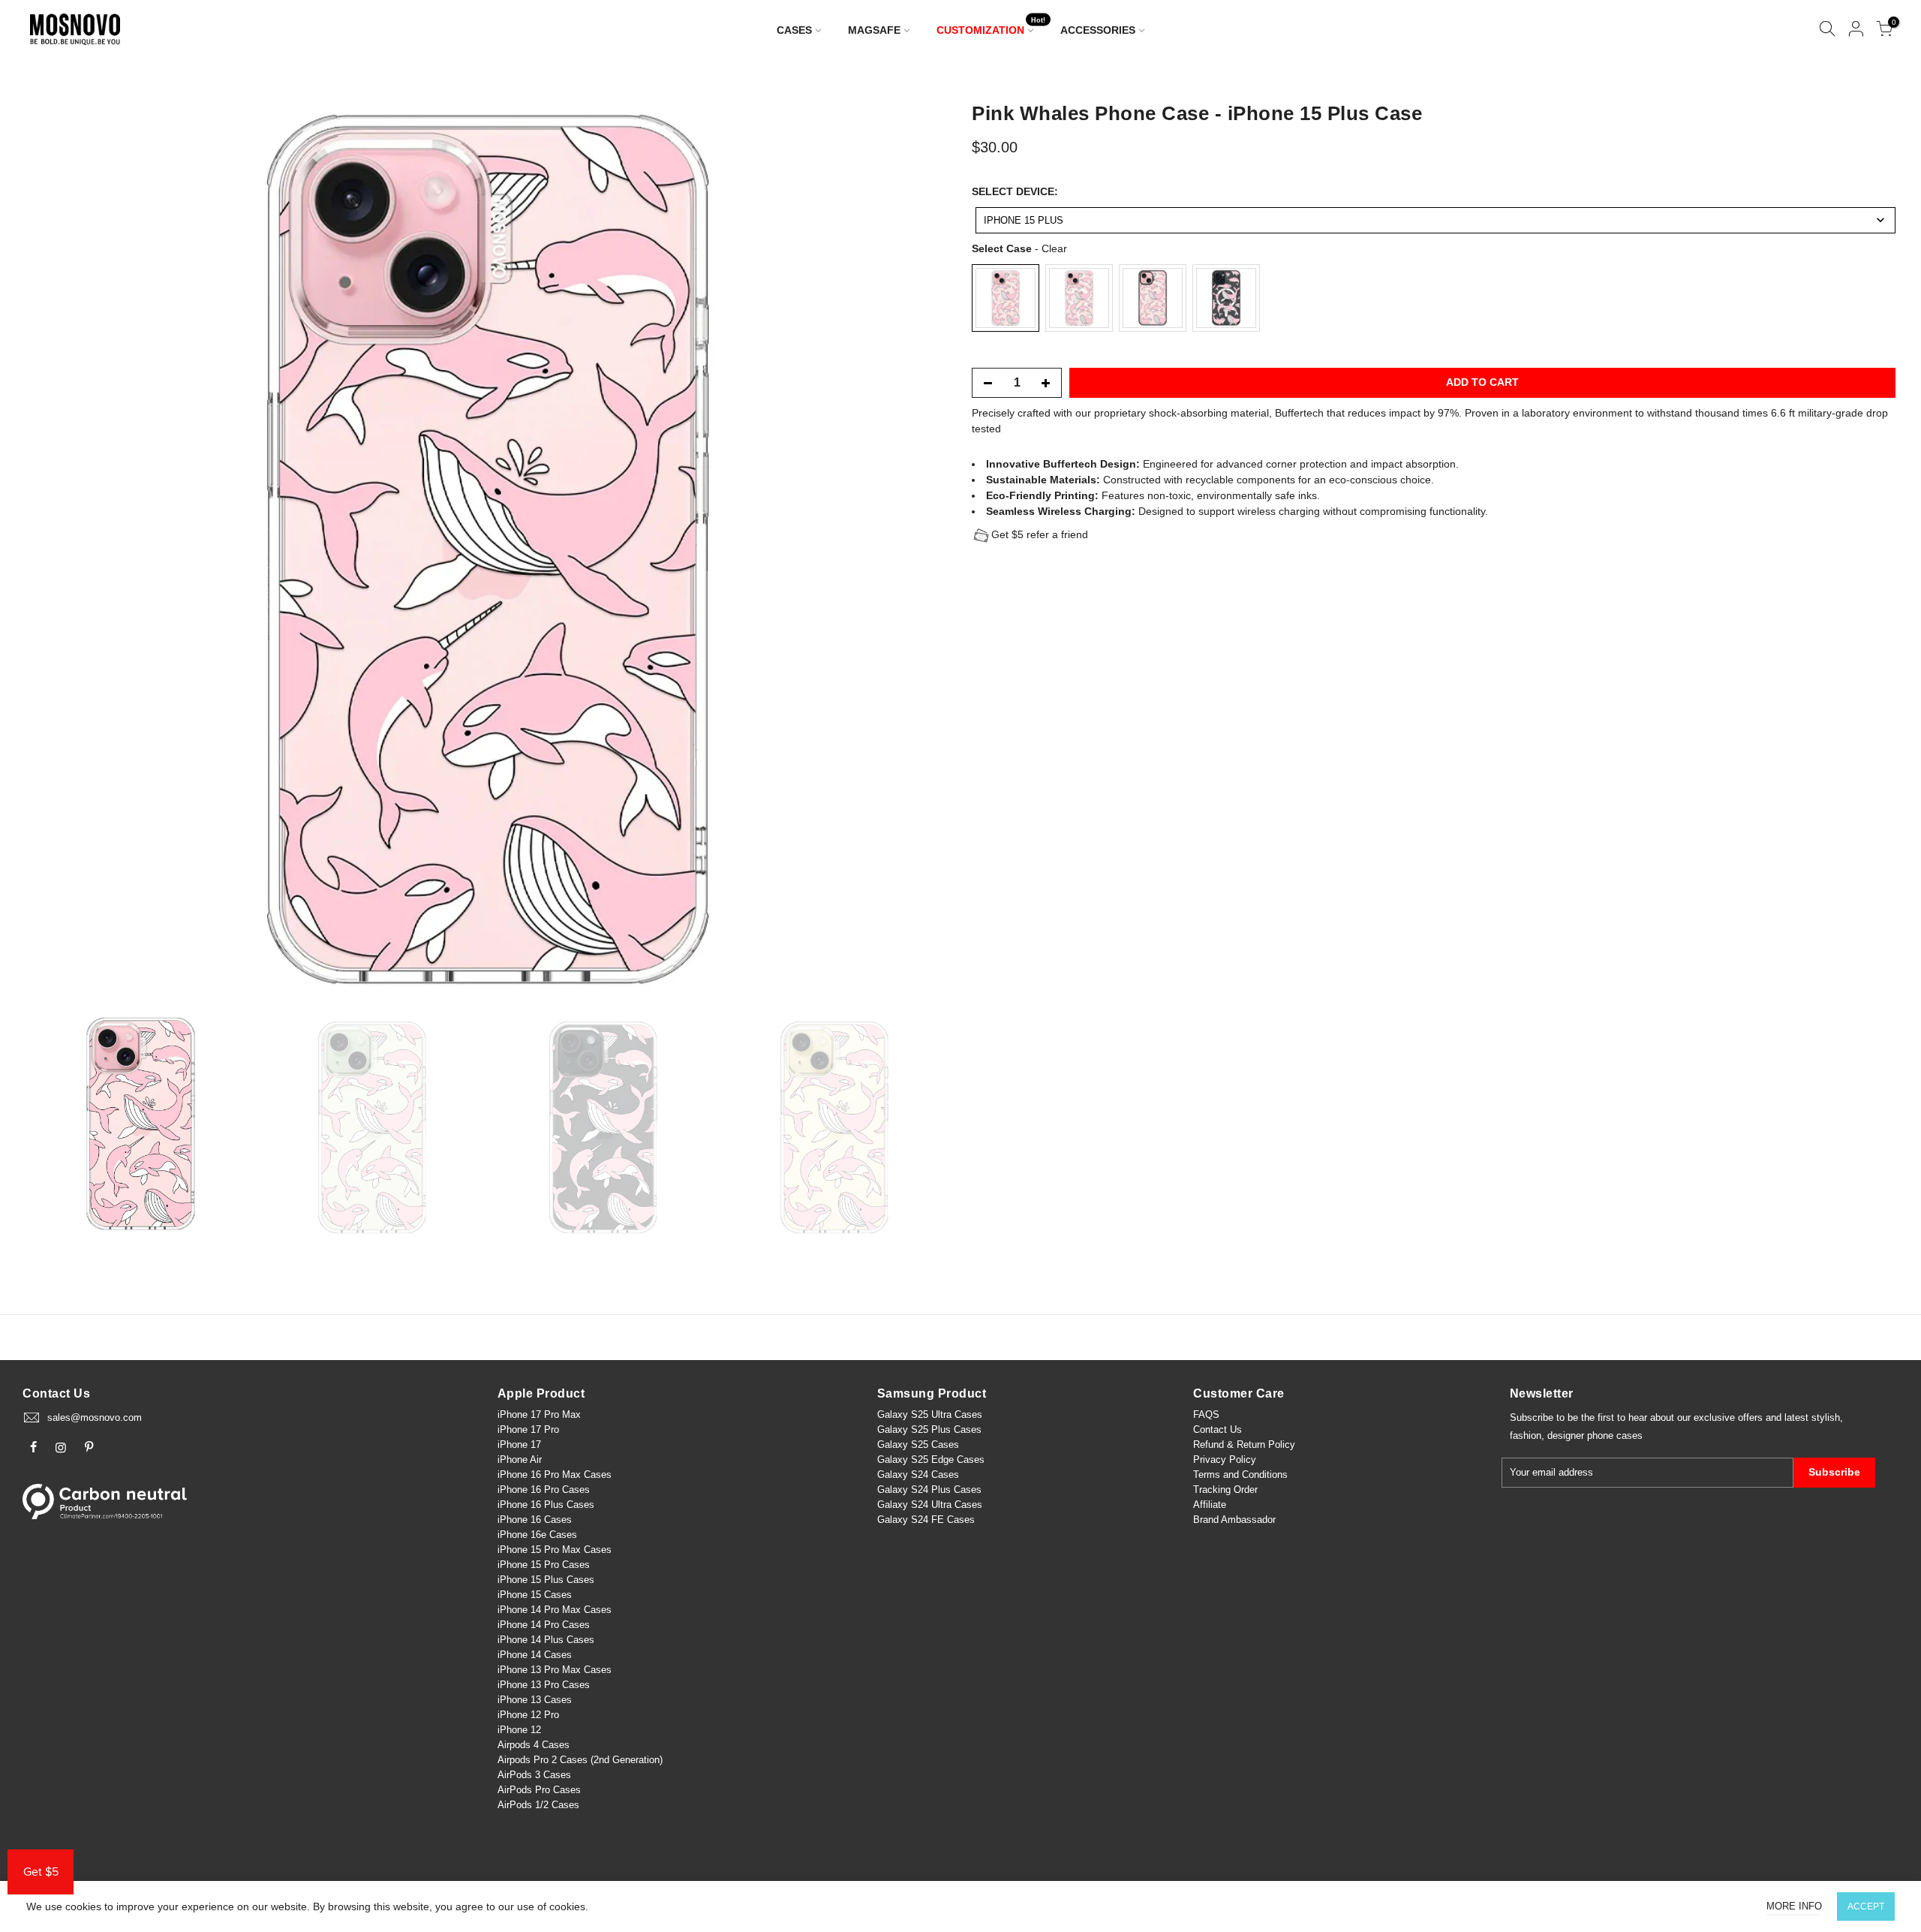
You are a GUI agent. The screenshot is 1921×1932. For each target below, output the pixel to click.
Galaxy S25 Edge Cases (931, 1460)
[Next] (920, 549)
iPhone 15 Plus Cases (546, 1580)
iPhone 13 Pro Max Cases (555, 1670)
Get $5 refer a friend (1040, 534)
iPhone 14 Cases (535, 1655)
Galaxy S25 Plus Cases (929, 1429)
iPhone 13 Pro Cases (544, 1685)
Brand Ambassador (1234, 1520)
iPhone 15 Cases (535, 1595)
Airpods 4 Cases (534, 1745)
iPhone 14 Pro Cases (544, 1625)
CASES (794, 30)
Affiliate (1210, 1505)
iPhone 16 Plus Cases (546, 1505)
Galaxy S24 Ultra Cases (930, 1505)
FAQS (1206, 1414)
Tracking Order (1225, 1490)
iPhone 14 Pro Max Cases (555, 1610)
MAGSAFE (874, 30)
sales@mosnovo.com (95, 1417)
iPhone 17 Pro (528, 1429)
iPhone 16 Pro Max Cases (555, 1475)
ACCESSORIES (1098, 30)
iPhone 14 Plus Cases (546, 1640)
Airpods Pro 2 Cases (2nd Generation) (580, 1760)
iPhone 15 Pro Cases (544, 1565)
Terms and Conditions (1240, 1475)
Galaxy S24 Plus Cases (929, 1490)
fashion (1526, 1435)
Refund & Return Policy (1244, 1444)
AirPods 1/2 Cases (538, 1805)
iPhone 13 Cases (535, 1700)
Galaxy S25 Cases (918, 1444)
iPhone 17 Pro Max (539, 1414)
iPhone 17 (519, 1444)
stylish (1826, 1417)
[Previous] (55, 549)
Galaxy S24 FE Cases (926, 1520)
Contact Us (1218, 1429)
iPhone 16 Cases (535, 1520)
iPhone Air (520, 1460)
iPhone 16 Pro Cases (544, 1490)
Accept (1866, 1906)
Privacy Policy (1225, 1460)
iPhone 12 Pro (528, 1715)
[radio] (1006, 298)
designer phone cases (1595, 1435)
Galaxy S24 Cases (918, 1475)
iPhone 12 (519, 1730)
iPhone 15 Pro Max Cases (555, 1550)
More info (1794, 1906)
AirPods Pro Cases (539, 1790)
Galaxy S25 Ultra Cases (930, 1414)
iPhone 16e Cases (537, 1535)
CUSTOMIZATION (991, 27)
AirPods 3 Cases (534, 1775)
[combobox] (1435, 220)
